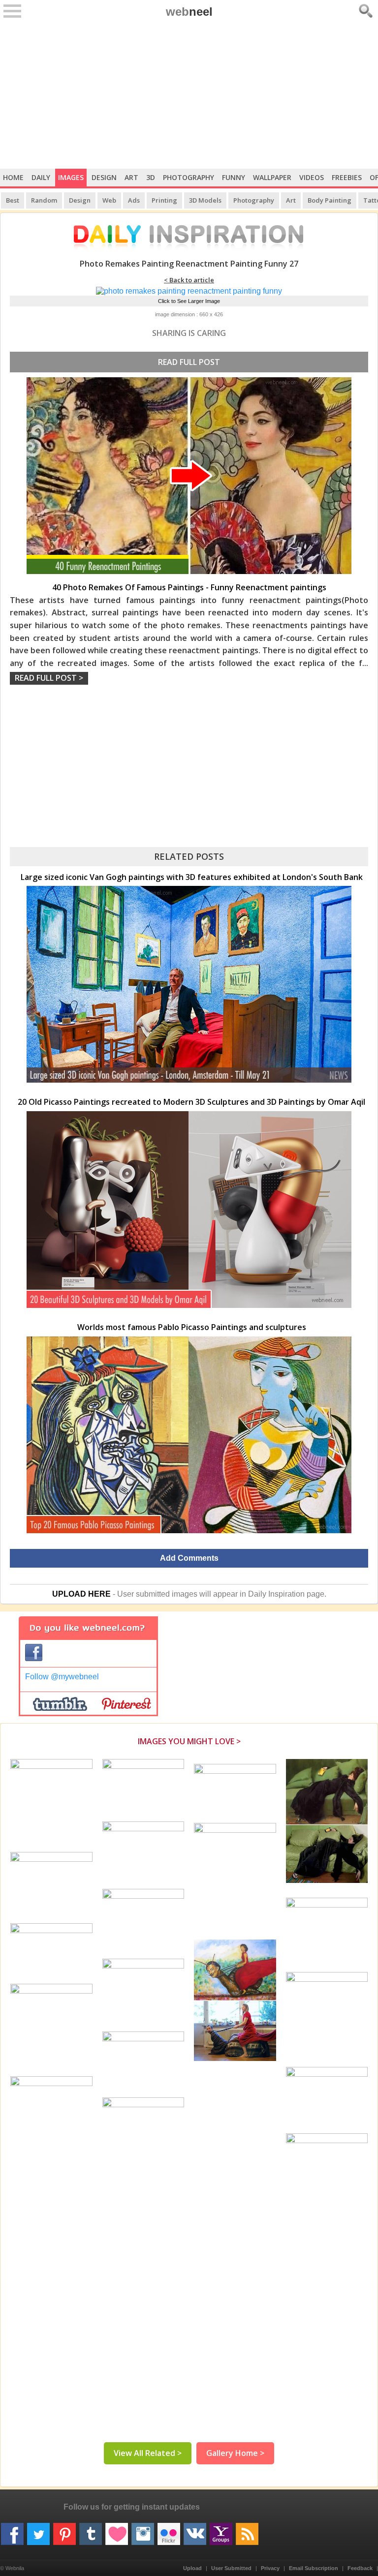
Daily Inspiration (276, 1594)
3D (151, 177)
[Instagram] (143, 2530)
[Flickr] (169, 2530)
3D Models (205, 200)
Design (104, 177)
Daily (41, 177)
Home (13, 177)
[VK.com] (195, 2530)
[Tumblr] (91, 2530)
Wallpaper (272, 177)
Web (109, 200)
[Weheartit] (117, 2530)
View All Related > (148, 2453)
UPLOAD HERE (81, 1594)
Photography (189, 177)
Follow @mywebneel (62, 1677)
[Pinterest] (64, 2530)
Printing (164, 200)
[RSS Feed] (247, 2530)
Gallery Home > (235, 2453)
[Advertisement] (189, 95)
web (189, 12)
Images (71, 177)
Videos (312, 177)
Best (13, 200)
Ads (134, 200)
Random (44, 200)
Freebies (347, 177)
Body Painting (330, 200)
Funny (234, 177)
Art (131, 177)
